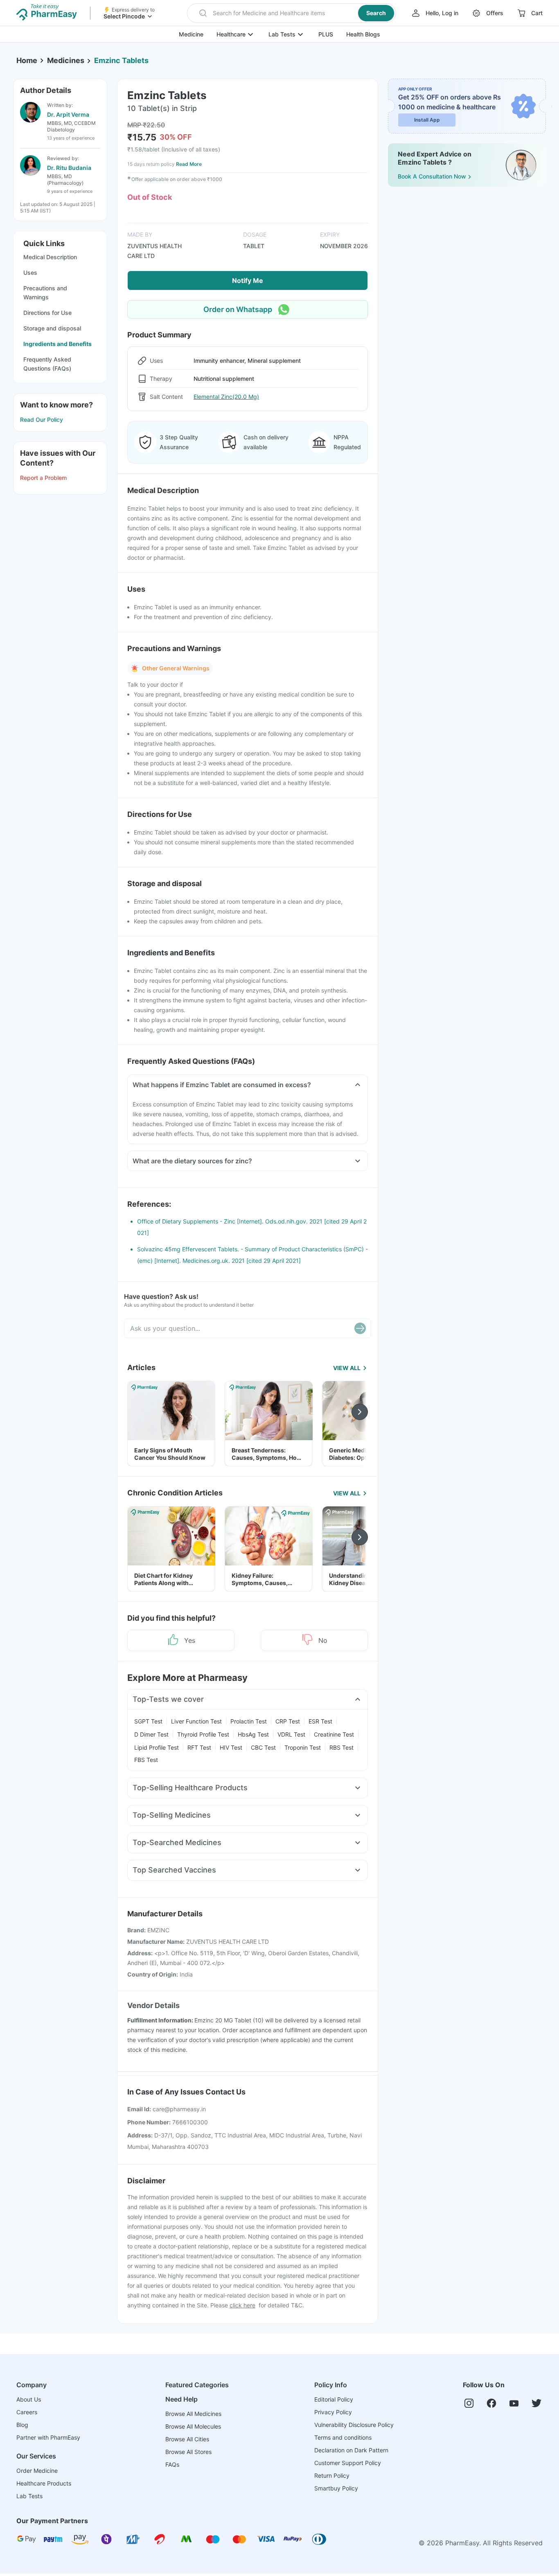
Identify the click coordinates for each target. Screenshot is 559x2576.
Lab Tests (282, 34)
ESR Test (320, 1721)
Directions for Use (47, 313)
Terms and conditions (343, 2437)
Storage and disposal (52, 328)
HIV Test (231, 1747)
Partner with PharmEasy (48, 2437)
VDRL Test (291, 1734)
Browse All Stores (188, 2452)
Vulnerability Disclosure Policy (354, 2425)
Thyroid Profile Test (203, 1734)
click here (242, 2305)
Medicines (66, 60)
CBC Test (263, 1747)
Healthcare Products (44, 2483)
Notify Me (248, 280)
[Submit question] (360, 1328)
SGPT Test (148, 1721)
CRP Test (288, 1721)
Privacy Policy (333, 2412)
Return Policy (332, 2475)
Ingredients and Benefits (57, 344)
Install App (427, 120)
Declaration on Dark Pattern (351, 2450)
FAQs (172, 2464)
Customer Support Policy (348, 2463)
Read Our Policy (42, 420)
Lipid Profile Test (157, 1747)
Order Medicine (37, 2471)
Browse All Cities (187, 2439)
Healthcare (231, 34)
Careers (27, 2412)
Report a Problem (43, 478)
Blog (22, 2425)
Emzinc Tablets (121, 60)
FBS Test (146, 1760)
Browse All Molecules (193, 2426)
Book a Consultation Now (432, 176)
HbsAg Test (253, 1734)
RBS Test (341, 1747)
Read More (189, 164)
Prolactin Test (249, 1721)
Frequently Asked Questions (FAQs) (47, 364)
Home (27, 60)
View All (347, 1368)
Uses (30, 273)
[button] (292, 13)
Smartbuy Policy (336, 2488)
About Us (29, 2399)
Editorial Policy (334, 2399)
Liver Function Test (196, 1721)
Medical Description (50, 257)
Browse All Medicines (193, 2414)
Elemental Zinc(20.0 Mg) (226, 397)
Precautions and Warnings (45, 293)
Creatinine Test (334, 1734)
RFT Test (199, 1747)
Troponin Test (303, 1747)
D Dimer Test (151, 1734)
